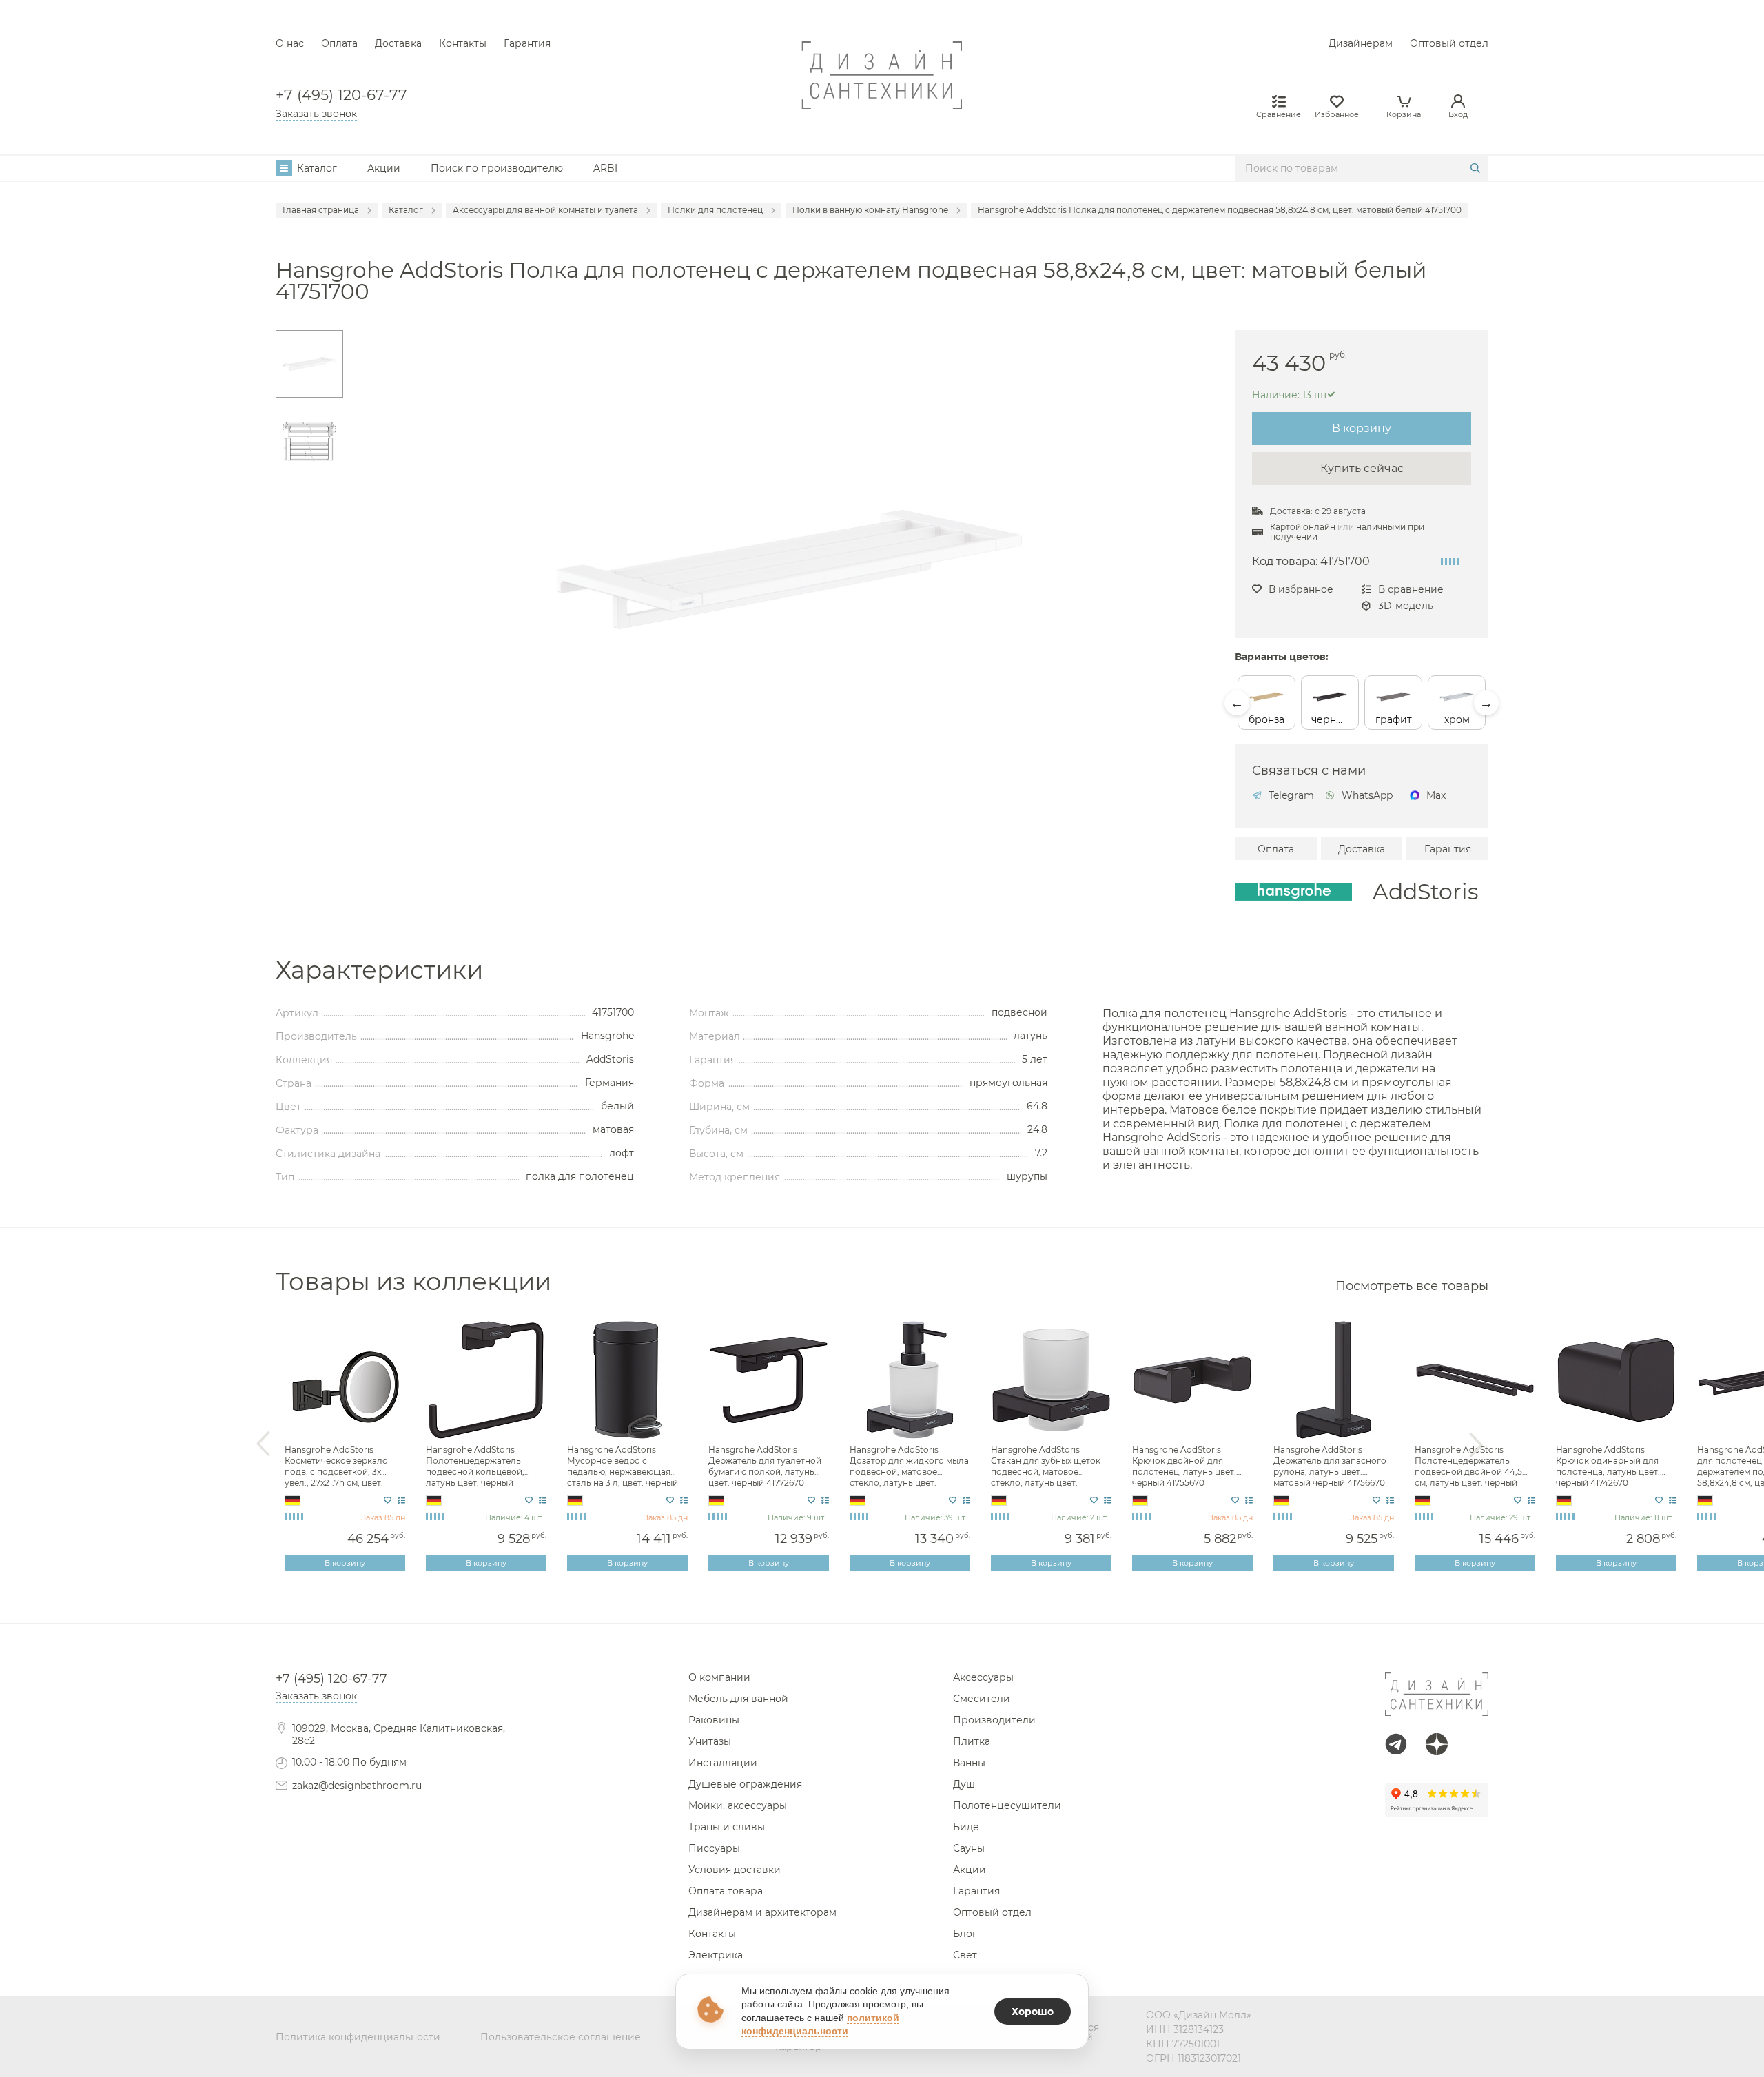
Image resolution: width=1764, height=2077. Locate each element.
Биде (966, 1827)
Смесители (982, 1699)
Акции (384, 168)
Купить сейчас (1362, 468)
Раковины (714, 1720)
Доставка (398, 43)
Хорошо (1033, 2012)
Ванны (969, 1763)
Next (1486, 703)
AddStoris (1425, 892)
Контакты (463, 43)
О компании (719, 1677)
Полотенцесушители (1007, 1805)
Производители (994, 1720)
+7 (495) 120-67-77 (341, 95)
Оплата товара (726, 1891)
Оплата (339, 43)
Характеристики (379, 970)
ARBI (605, 168)
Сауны (969, 1848)
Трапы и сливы (727, 1827)
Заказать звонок (316, 114)
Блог (965, 1934)
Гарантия (527, 43)
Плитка (972, 1741)
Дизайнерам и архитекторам (762, 1912)
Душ (964, 1784)
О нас (290, 43)
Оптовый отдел (1449, 43)
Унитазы (710, 1741)
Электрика (716, 1955)
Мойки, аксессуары (738, 1805)
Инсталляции (723, 1763)
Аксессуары (983, 1677)
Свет (965, 1955)
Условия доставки (735, 1870)
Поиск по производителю (497, 168)
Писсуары (714, 1848)
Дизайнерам (1361, 43)
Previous (1237, 703)
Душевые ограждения (745, 1784)
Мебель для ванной (738, 1699)
